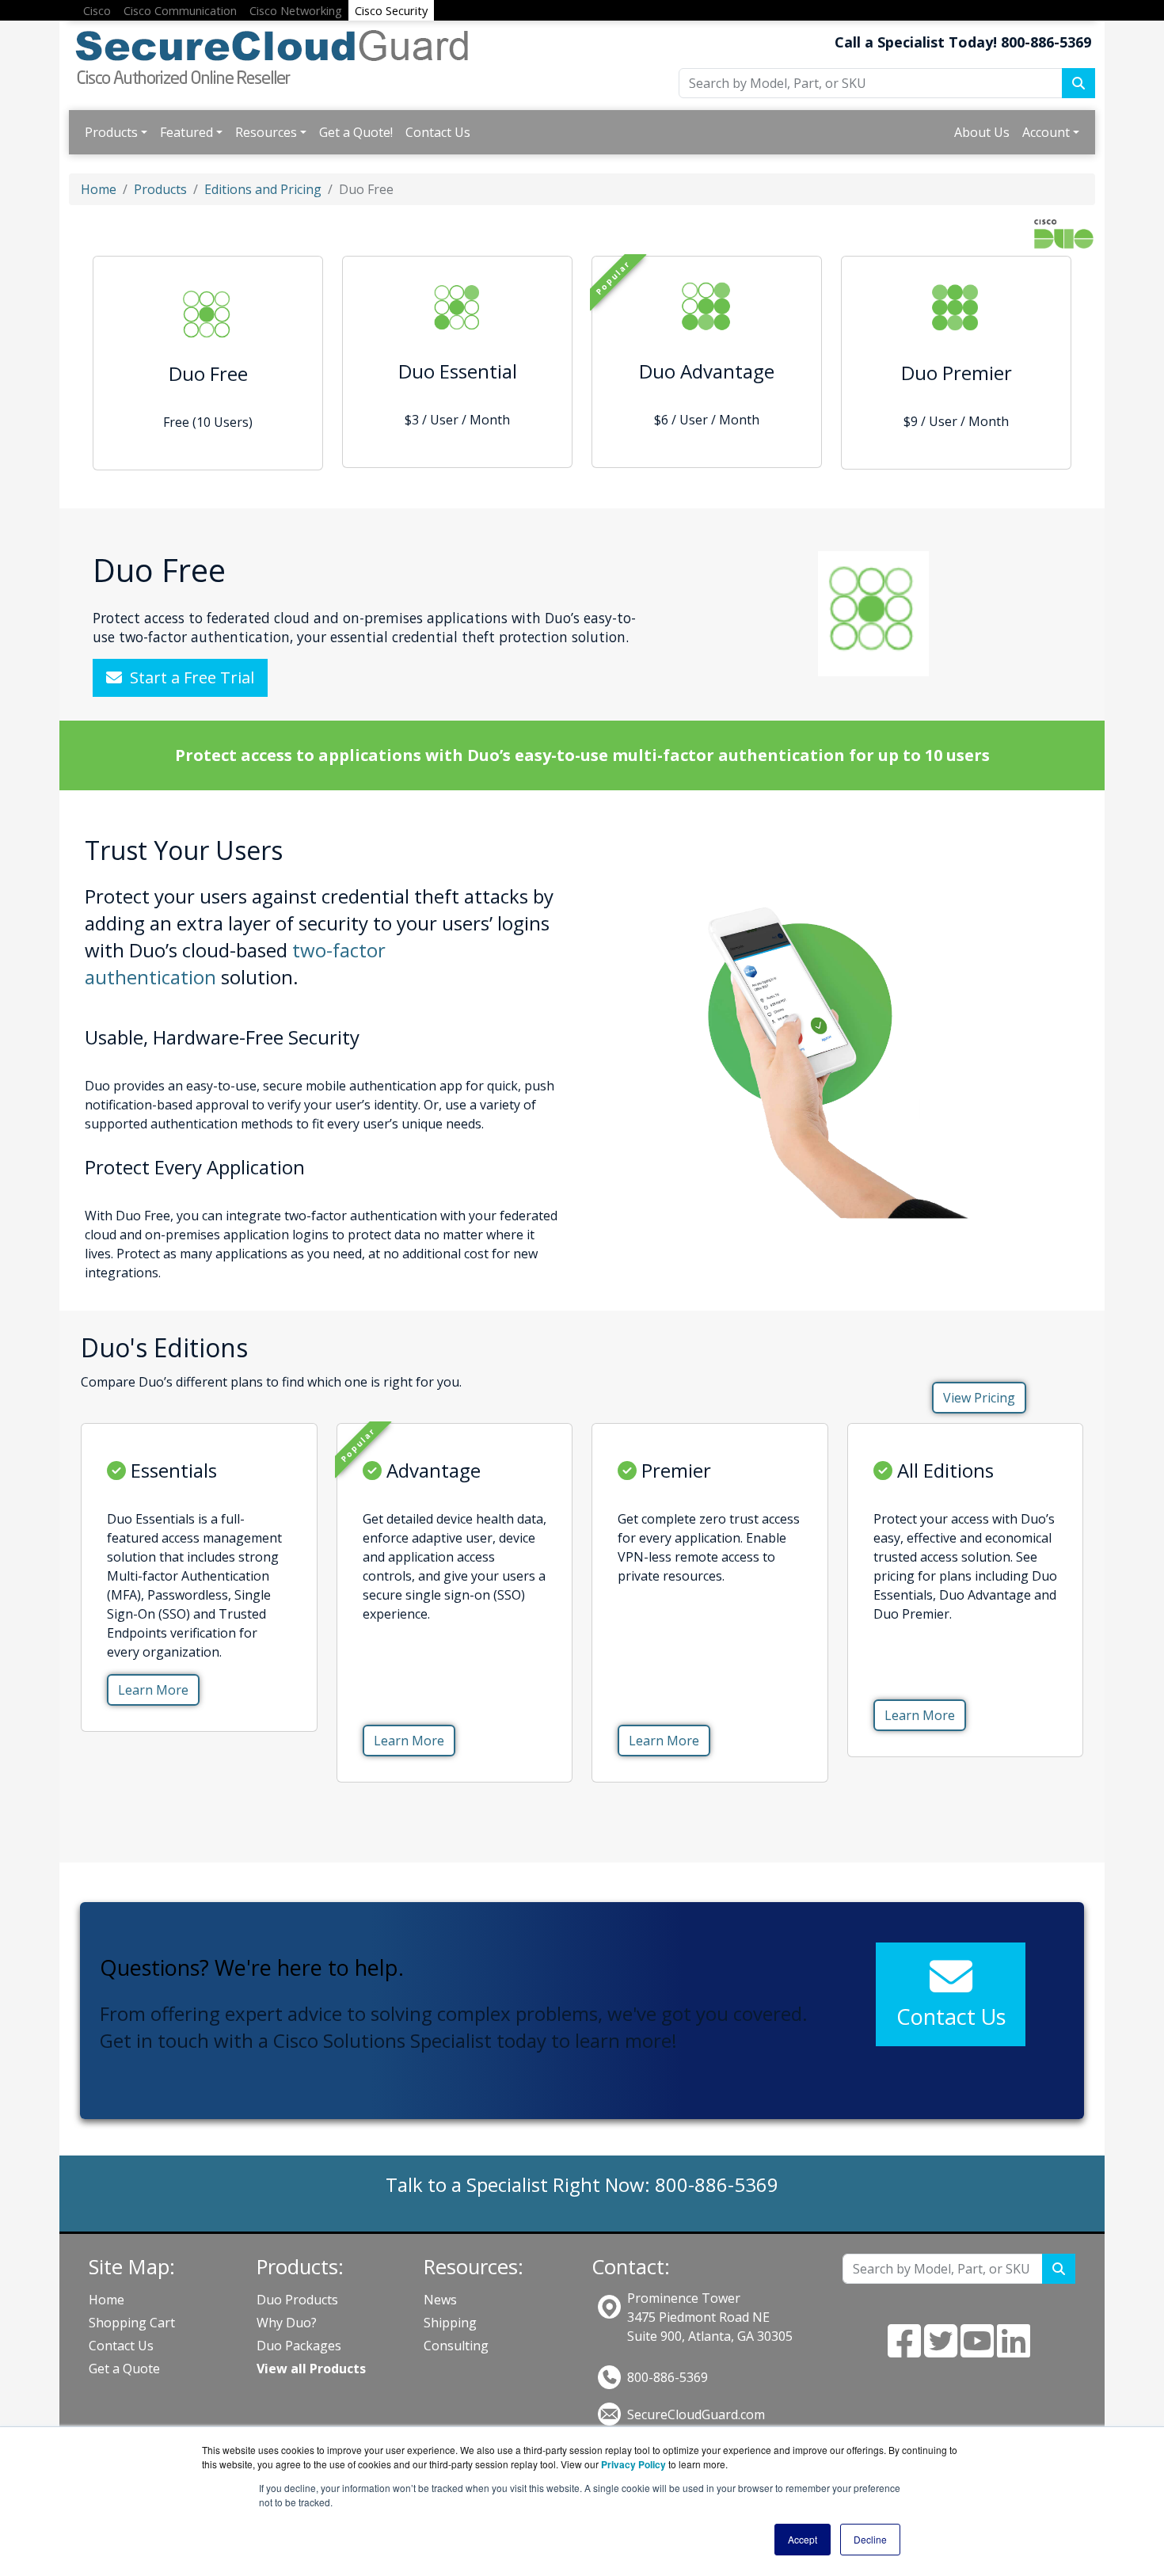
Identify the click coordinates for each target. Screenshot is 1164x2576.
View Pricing (979, 1398)
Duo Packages (299, 2346)
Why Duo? (287, 2323)
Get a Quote (124, 2369)
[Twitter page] (941, 2350)
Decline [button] (870, 2539)
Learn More (153, 1690)
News (440, 2300)
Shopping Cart (132, 2323)
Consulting (456, 2346)
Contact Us (438, 132)
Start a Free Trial (188, 677)
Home (99, 189)
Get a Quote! (356, 132)
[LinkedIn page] (1014, 2350)
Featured (186, 132)
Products (111, 132)
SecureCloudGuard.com (696, 2414)
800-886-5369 (668, 2377)
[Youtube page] (977, 2350)
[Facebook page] (904, 2350)
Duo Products (297, 2300)
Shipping (450, 2323)
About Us (982, 132)
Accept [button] (803, 2539)
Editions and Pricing (263, 189)
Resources (266, 132)
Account (1046, 132)
